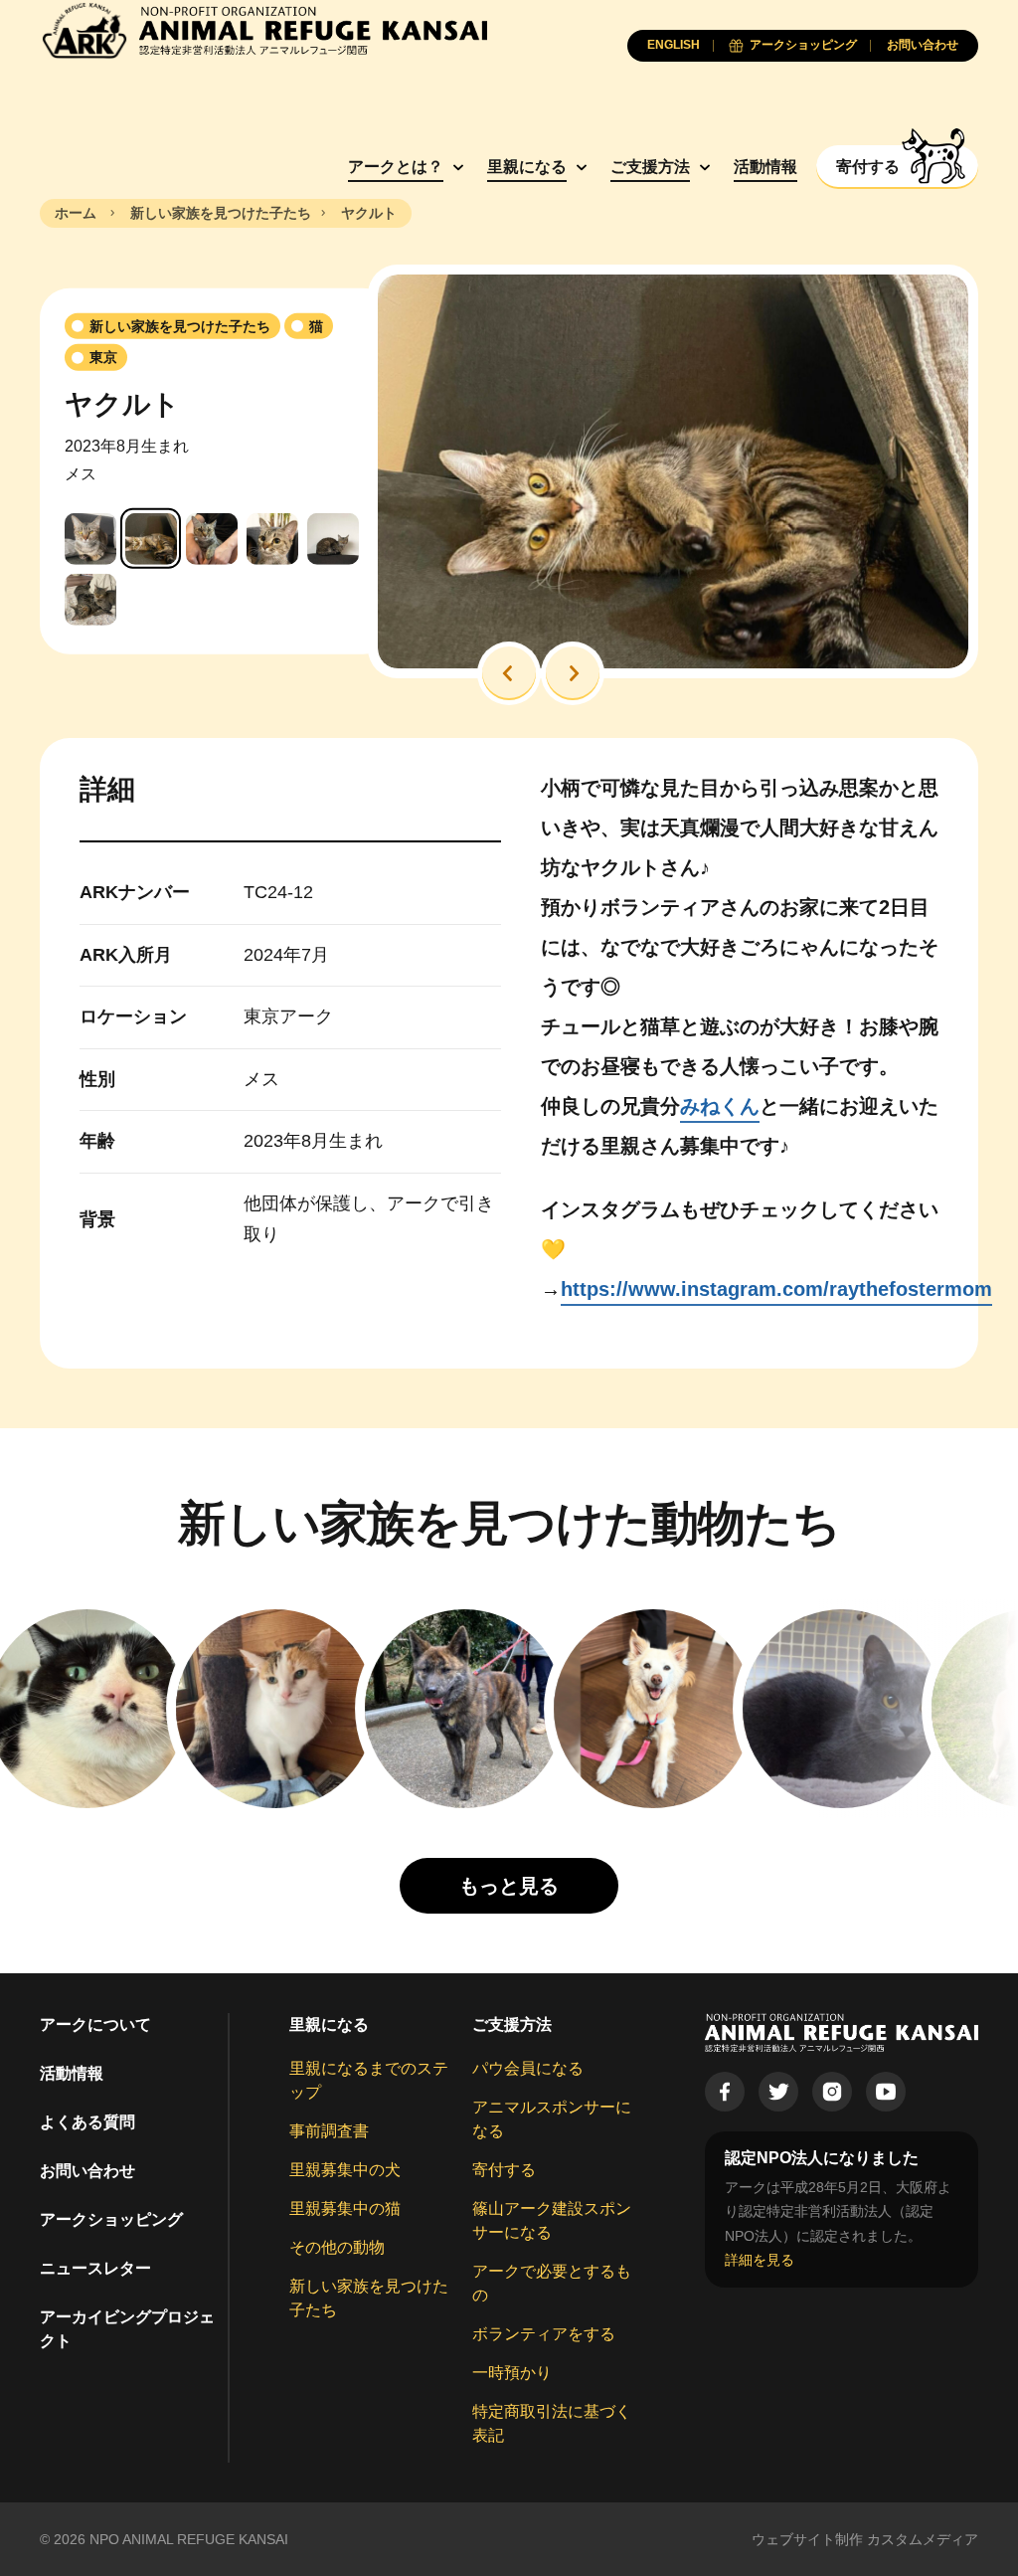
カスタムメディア (923, 2539)
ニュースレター (95, 2268)
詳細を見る (760, 2260)
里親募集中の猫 (345, 2208)
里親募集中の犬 (345, 2170)
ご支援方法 (650, 167)
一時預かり (512, 2373)
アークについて (95, 2024)
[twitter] (778, 2092)
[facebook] (725, 2092)
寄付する (504, 2170)
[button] (509, 673)
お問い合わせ (87, 2171)
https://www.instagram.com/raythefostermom (776, 1289)
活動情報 (765, 167)
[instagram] (832, 2092)
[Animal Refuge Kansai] (263, 30)
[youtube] (886, 2092)
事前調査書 (329, 2131)
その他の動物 (337, 2247)
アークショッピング (111, 2219)
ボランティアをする (544, 2334)
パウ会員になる (528, 2068)
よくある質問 (87, 2122)
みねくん (720, 1106)
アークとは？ (396, 167)
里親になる (527, 167)
